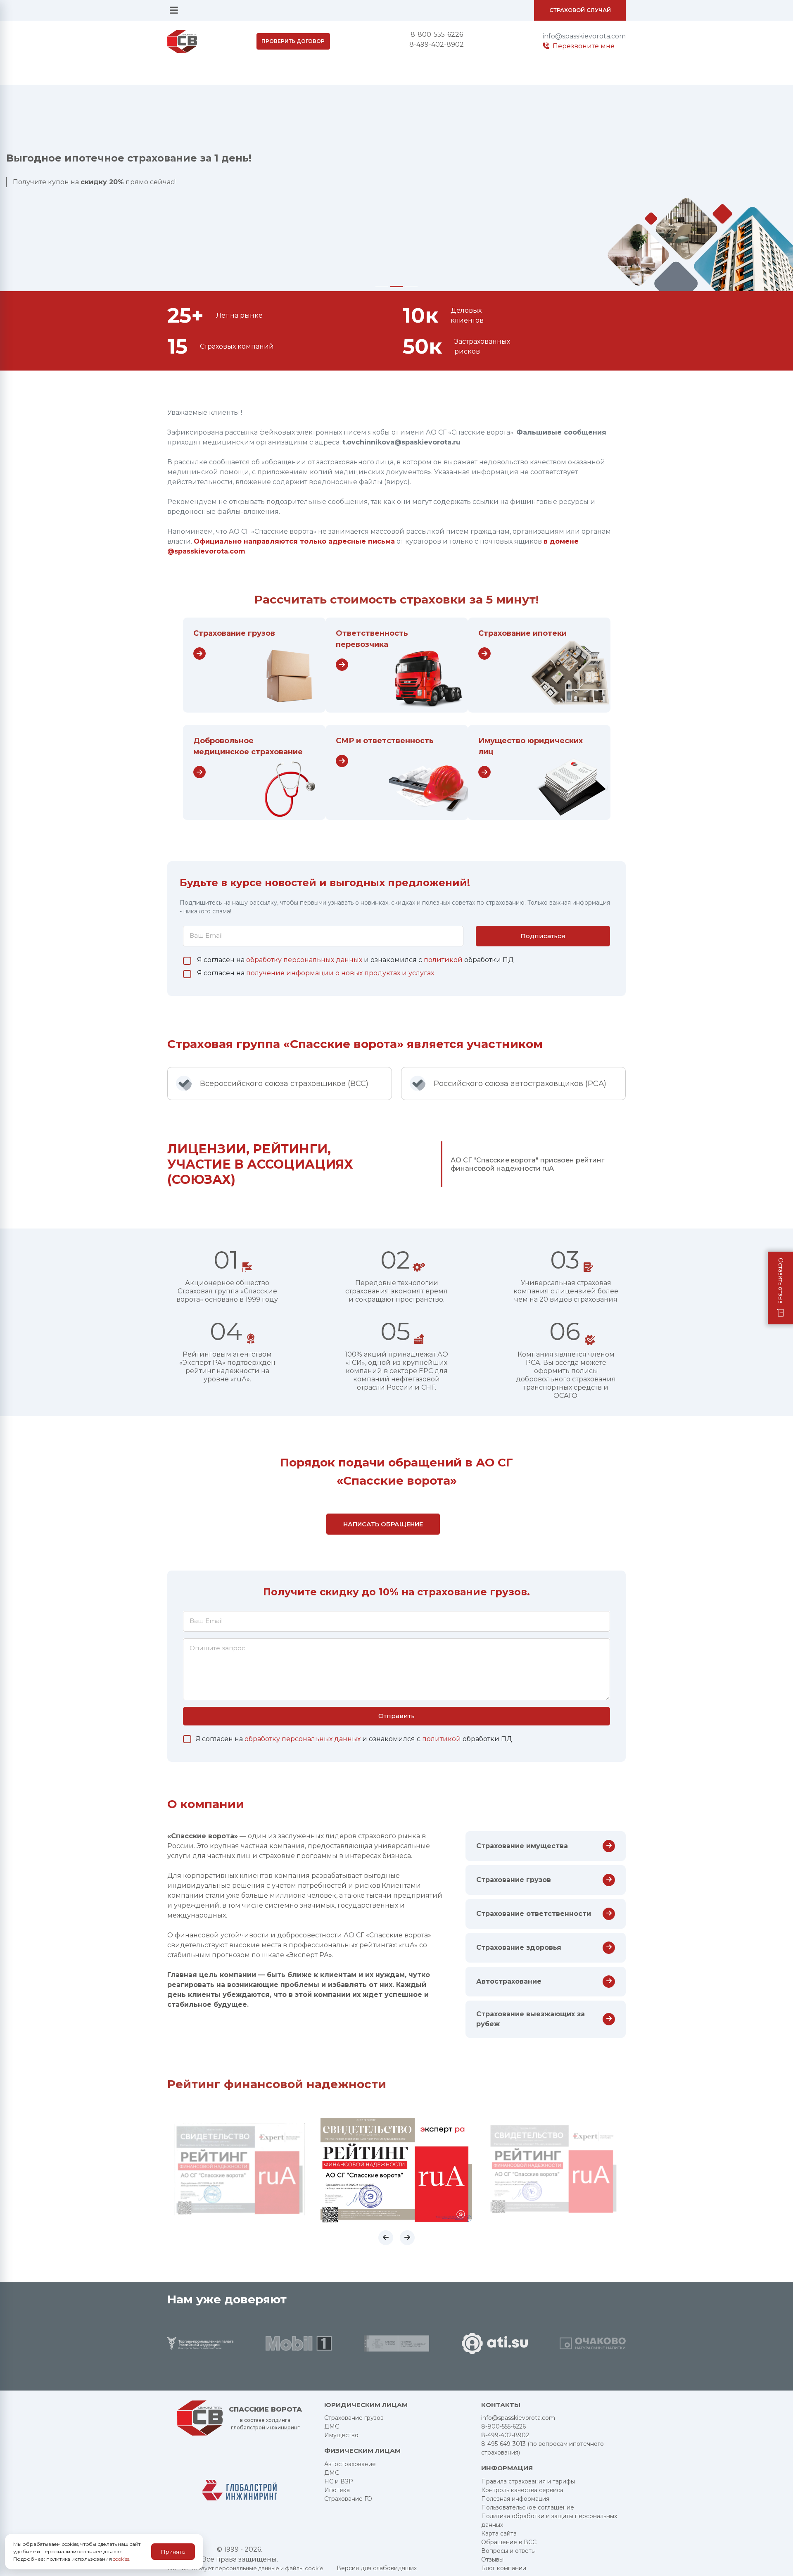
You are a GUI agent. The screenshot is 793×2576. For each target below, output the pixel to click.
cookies (121, 2559)
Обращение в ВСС (509, 2542)
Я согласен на (316, 973)
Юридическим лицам (366, 2405)
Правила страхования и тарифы (528, 2481)
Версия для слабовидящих (377, 2568)
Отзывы (492, 2559)
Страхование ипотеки (522, 633)
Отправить (396, 1716)
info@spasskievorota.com (584, 36)
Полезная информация (515, 2499)
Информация (507, 2468)
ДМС (332, 2426)
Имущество (341, 2435)
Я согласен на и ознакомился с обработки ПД (355, 960)
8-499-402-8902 (437, 44)
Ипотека (337, 2490)
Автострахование (350, 2464)
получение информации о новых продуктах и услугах (340, 973)
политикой (444, 960)
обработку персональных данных (305, 960)
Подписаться (543, 936)
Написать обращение (383, 1524)
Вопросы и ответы (508, 2551)
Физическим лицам (362, 2451)
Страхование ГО (348, 2499)
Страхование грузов (234, 633)
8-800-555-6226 (437, 34)
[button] (386, 2238)
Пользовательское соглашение (528, 2507)
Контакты (501, 2405)
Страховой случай (580, 10)
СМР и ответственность (385, 741)
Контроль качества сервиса (522, 2490)
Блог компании (504, 2568)
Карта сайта (499, 2533)
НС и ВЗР (339, 2481)
